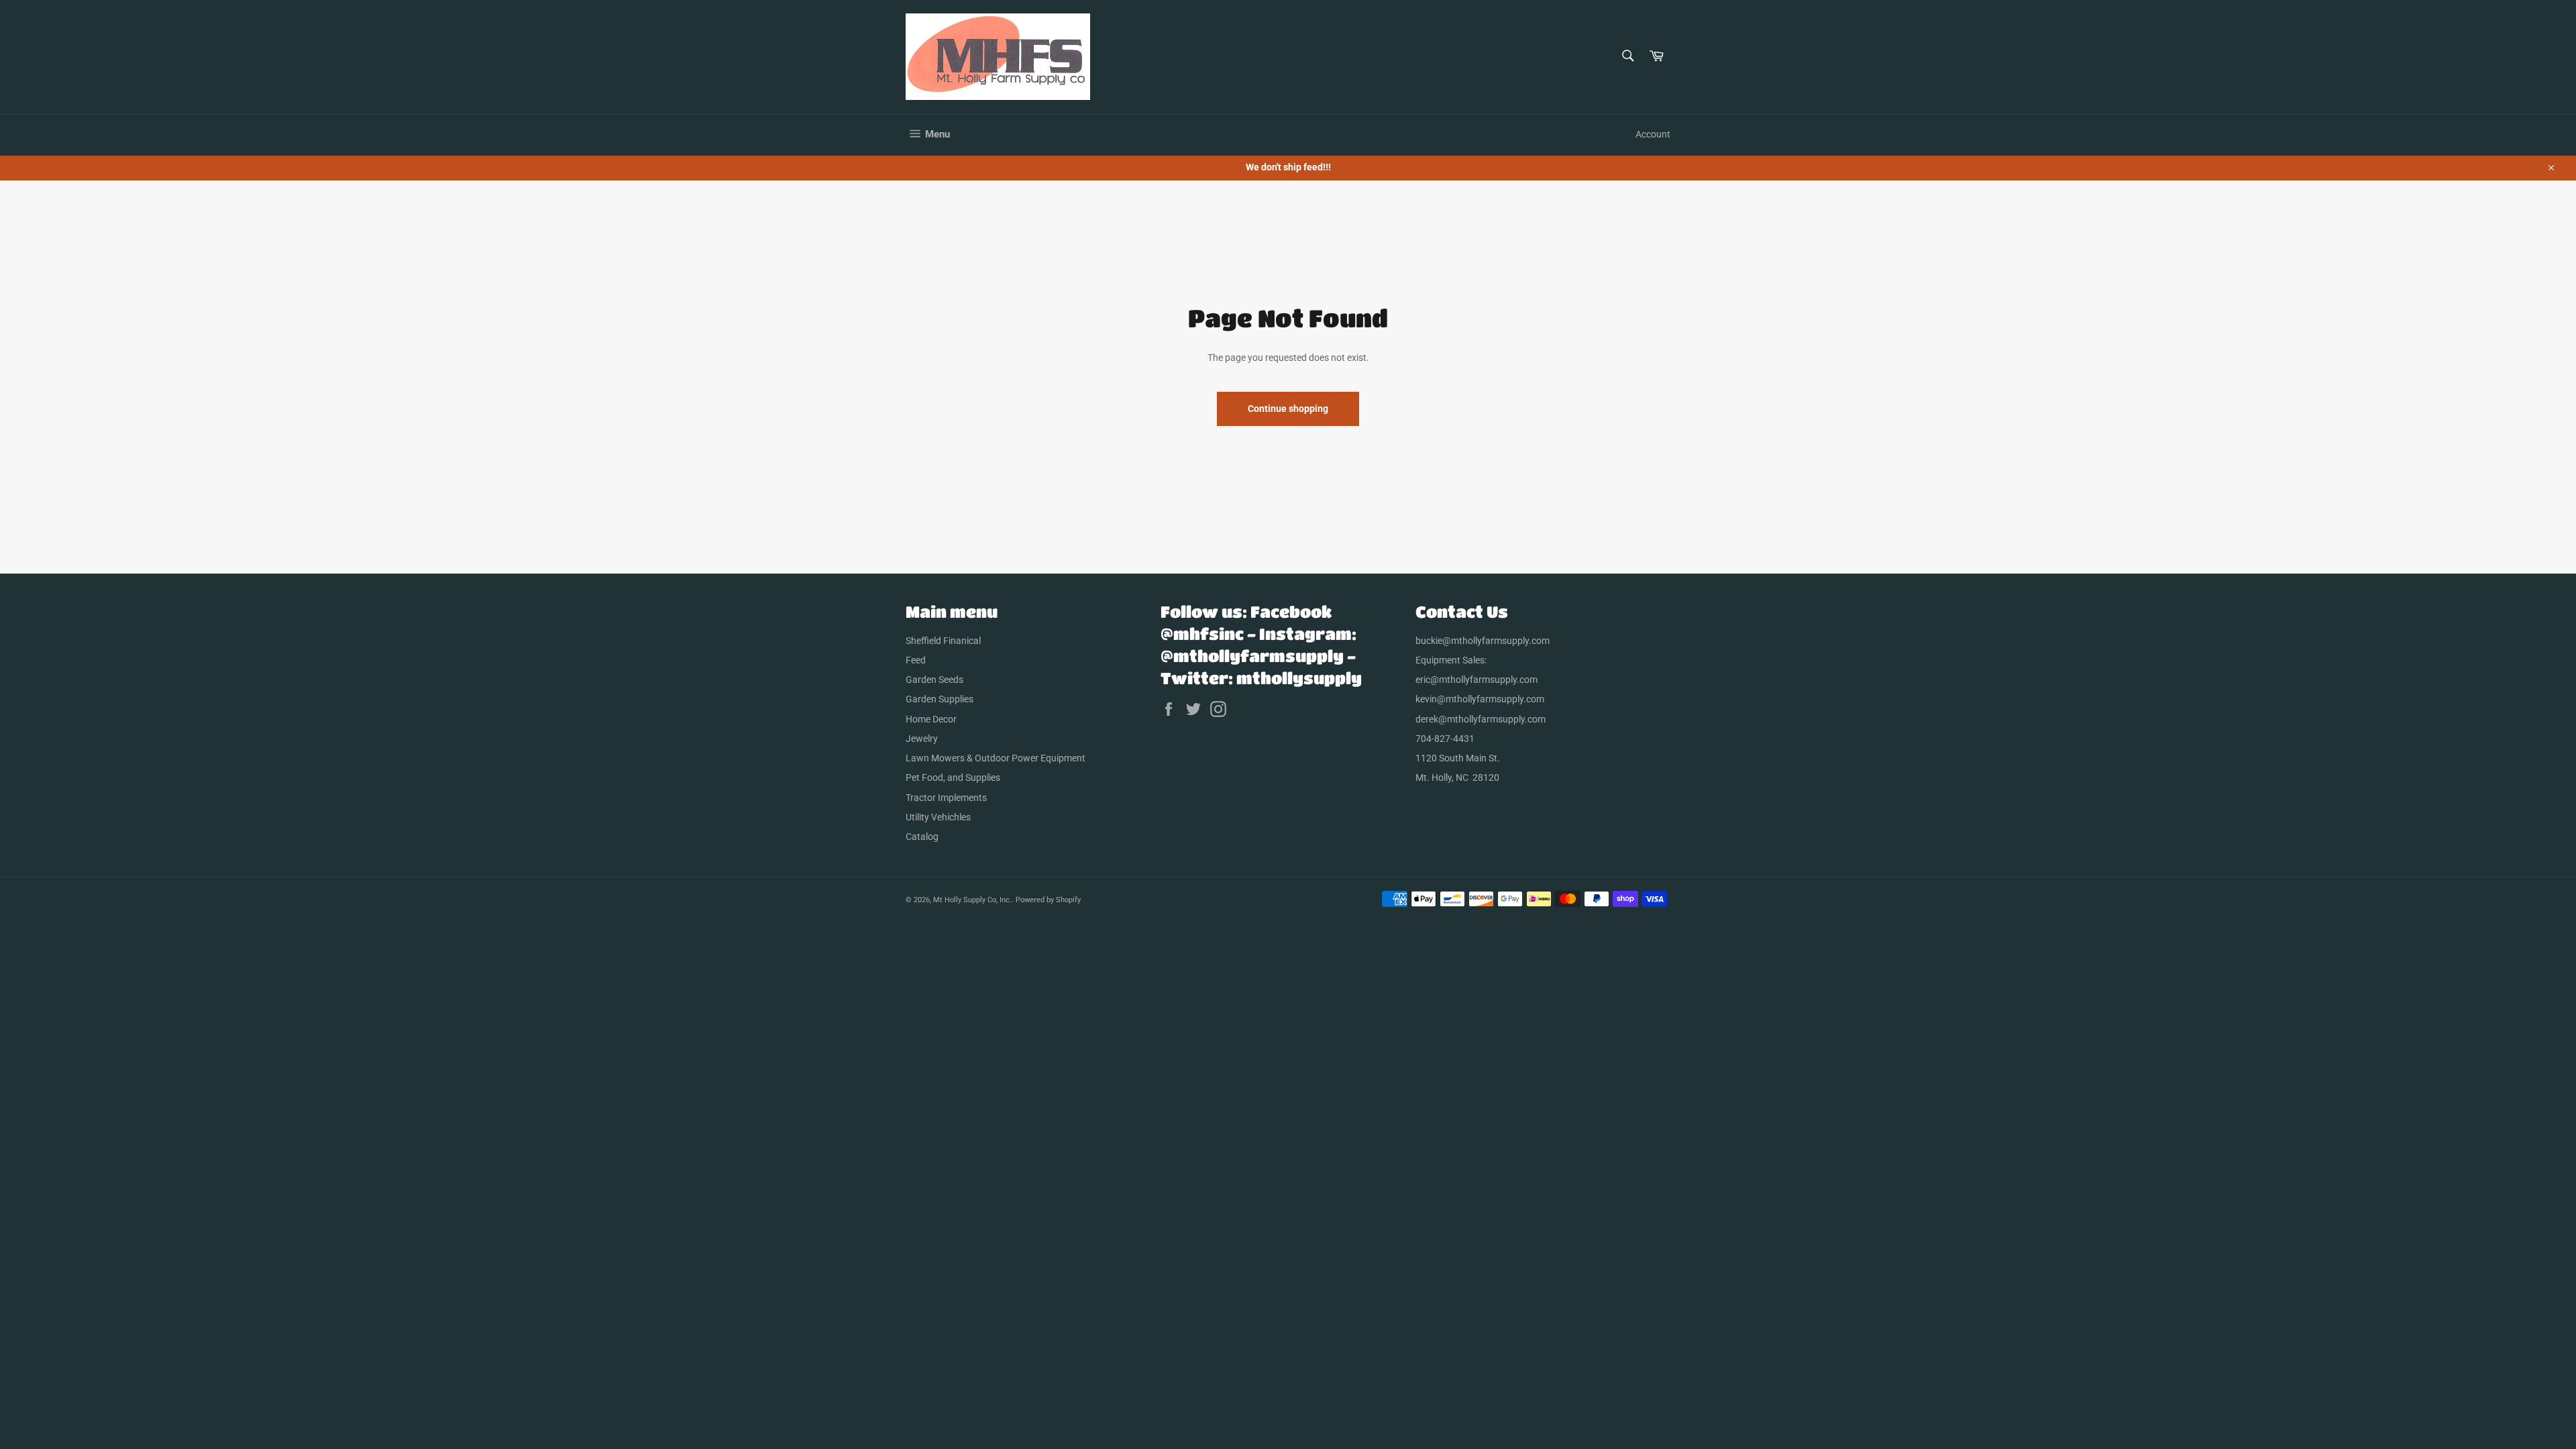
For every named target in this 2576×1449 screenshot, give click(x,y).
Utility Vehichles (938, 817)
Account (1653, 134)
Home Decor (931, 719)
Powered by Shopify (1048, 900)
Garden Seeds (934, 680)
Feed (916, 660)
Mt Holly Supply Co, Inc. (972, 900)
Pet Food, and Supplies (953, 777)
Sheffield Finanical (943, 641)
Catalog (922, 837)
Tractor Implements (946, 798)
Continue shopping (1288, 409)
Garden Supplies (940, 699)
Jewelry (922, 739)
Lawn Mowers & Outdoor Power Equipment (996, 758)
